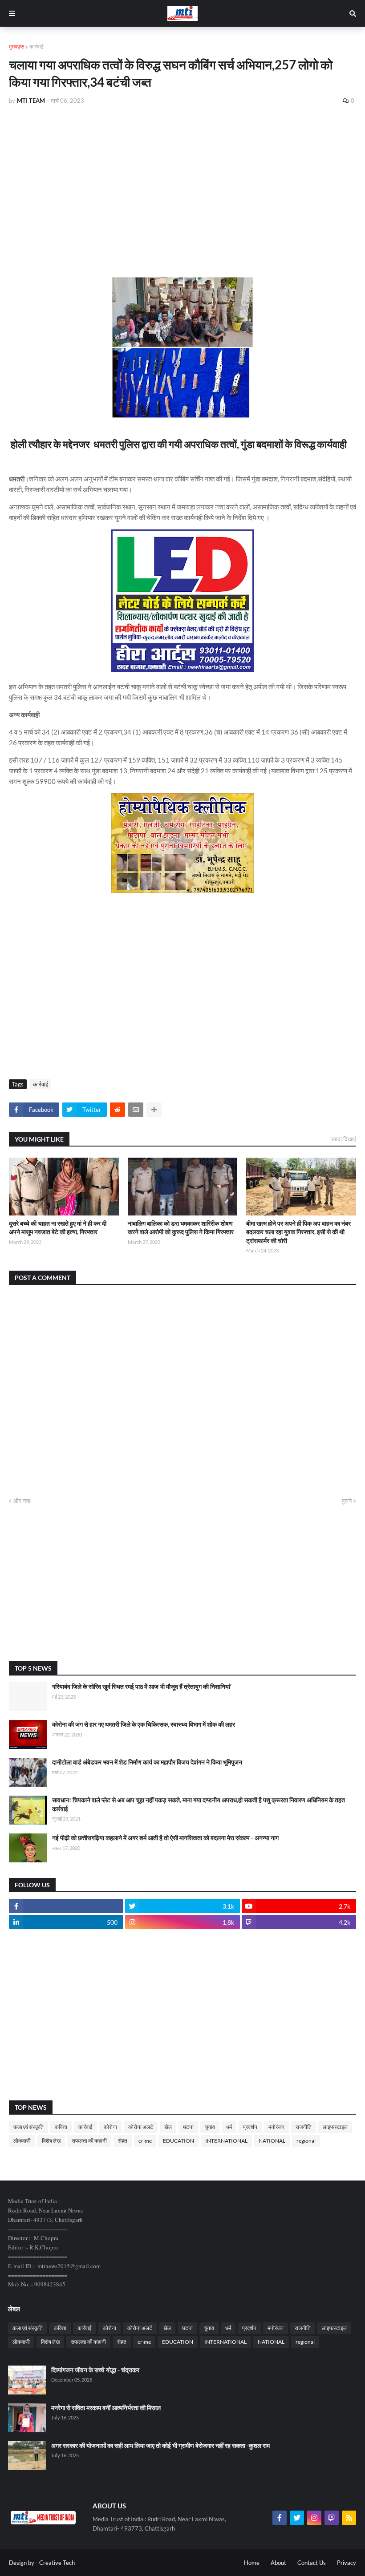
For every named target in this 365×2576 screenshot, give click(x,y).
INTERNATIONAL (226, 2141)
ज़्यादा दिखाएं (343, 1139)
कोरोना (110, 2127)
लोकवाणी (22, 2141)
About (278, 2563)
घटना (188, 2127)
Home (252, 2563)
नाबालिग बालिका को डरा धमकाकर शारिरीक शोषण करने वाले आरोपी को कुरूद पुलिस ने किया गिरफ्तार (181, 1228)
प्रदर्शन (250, 2127)
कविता (61, 2127)
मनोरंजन (276, 2127)
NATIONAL (272, 2141)
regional (306, 2141)
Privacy (347, 2563)
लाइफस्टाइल (335, 2127)
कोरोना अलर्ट (141, 2127)
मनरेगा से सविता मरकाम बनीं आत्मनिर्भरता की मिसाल (106, 2408)
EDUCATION (178, 2141)
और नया (22, 1501)
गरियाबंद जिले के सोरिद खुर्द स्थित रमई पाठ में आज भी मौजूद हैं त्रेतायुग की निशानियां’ (142, 1686)
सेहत (123, 2141)
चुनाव (210, 2127)
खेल (168, 2127)
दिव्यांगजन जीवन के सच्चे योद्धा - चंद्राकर (95, 2370)
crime (145, 2141)
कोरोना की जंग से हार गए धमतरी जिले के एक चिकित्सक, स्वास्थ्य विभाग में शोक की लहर (144, 1724)
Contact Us (312, 2563)
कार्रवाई (36, 46)
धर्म (229, 2127)
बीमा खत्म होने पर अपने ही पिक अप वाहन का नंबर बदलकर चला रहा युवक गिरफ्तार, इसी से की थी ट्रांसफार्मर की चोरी (298, 1232)
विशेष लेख (51, 2141)
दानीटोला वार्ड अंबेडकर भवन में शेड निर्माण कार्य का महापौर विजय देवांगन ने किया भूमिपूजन (147, 1762)
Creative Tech (57, 2563)
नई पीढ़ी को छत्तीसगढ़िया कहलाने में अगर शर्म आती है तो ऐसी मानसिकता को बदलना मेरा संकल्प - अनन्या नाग (165, 1838)
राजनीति (304, 2127)
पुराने (347, 1501)
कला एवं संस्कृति (28, 2127)
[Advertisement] (182, 179)
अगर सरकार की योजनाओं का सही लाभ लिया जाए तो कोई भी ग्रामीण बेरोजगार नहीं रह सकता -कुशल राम (160, 2445)
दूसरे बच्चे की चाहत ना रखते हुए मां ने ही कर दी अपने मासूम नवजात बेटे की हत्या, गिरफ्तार (58, 1228)
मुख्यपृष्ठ (16, 46)
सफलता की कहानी (89, 2141)
